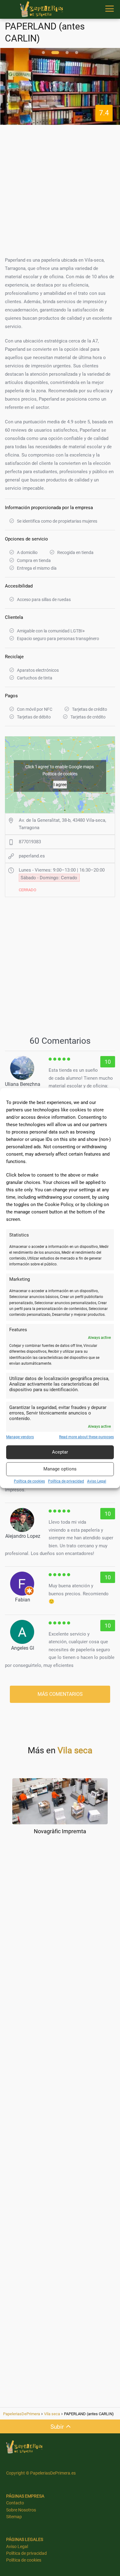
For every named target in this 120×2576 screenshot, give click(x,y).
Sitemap (14, 2517)
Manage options (60, 1469)
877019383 (30, 842)
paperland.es (32, 856)
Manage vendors (20, 1437)
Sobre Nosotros (21, 2510)
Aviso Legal (97, 1481)
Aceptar (60, 1452)
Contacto (15, 2503)
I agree (60, 785)
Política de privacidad (66, 1481)
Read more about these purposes (86, 1437)
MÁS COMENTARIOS (60, 1694)
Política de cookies (29, 1481)
